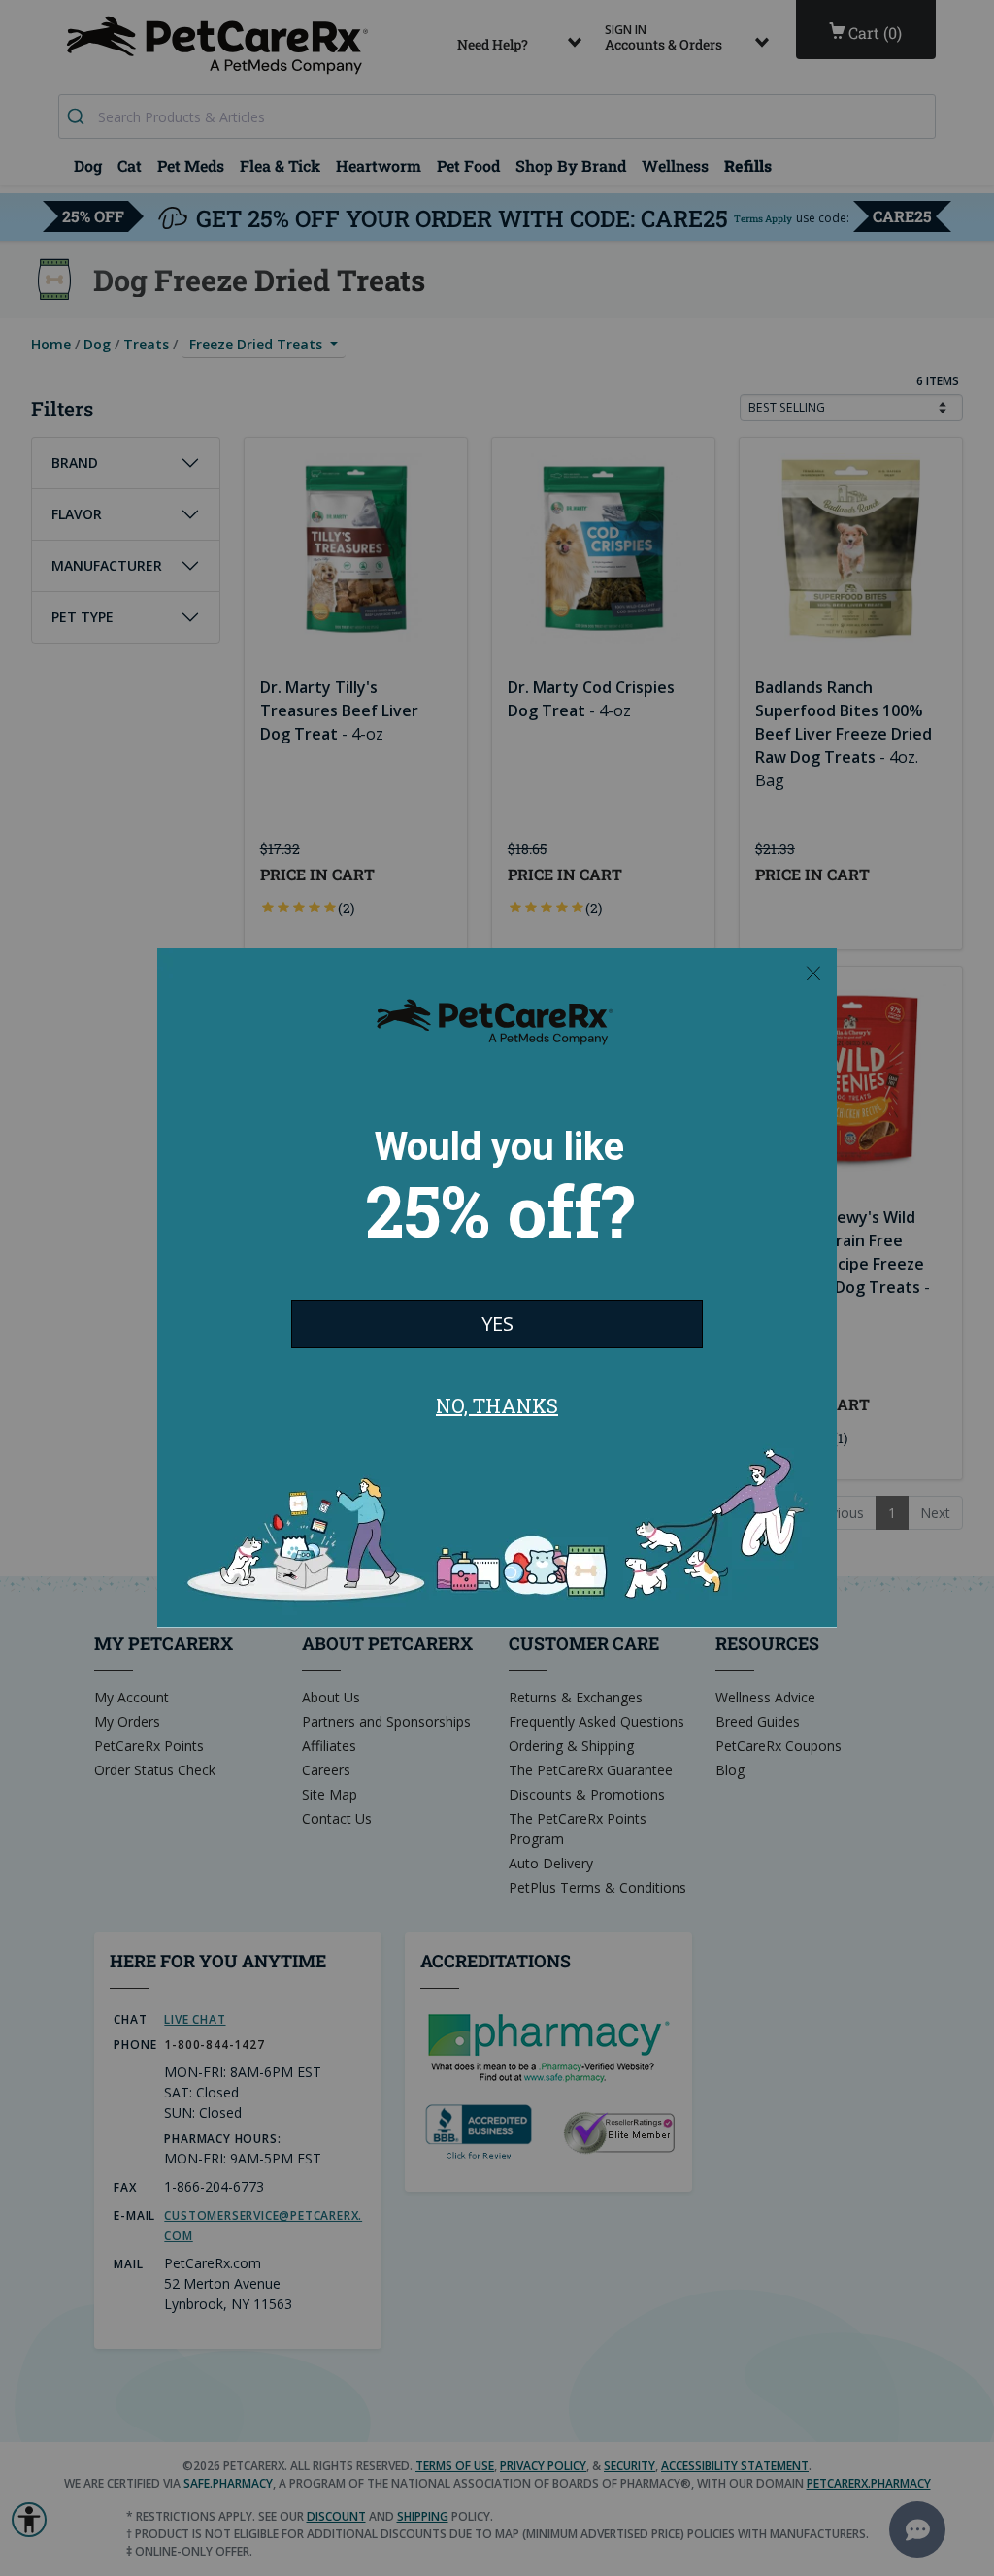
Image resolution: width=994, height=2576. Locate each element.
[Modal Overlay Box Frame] (497, 1288)
